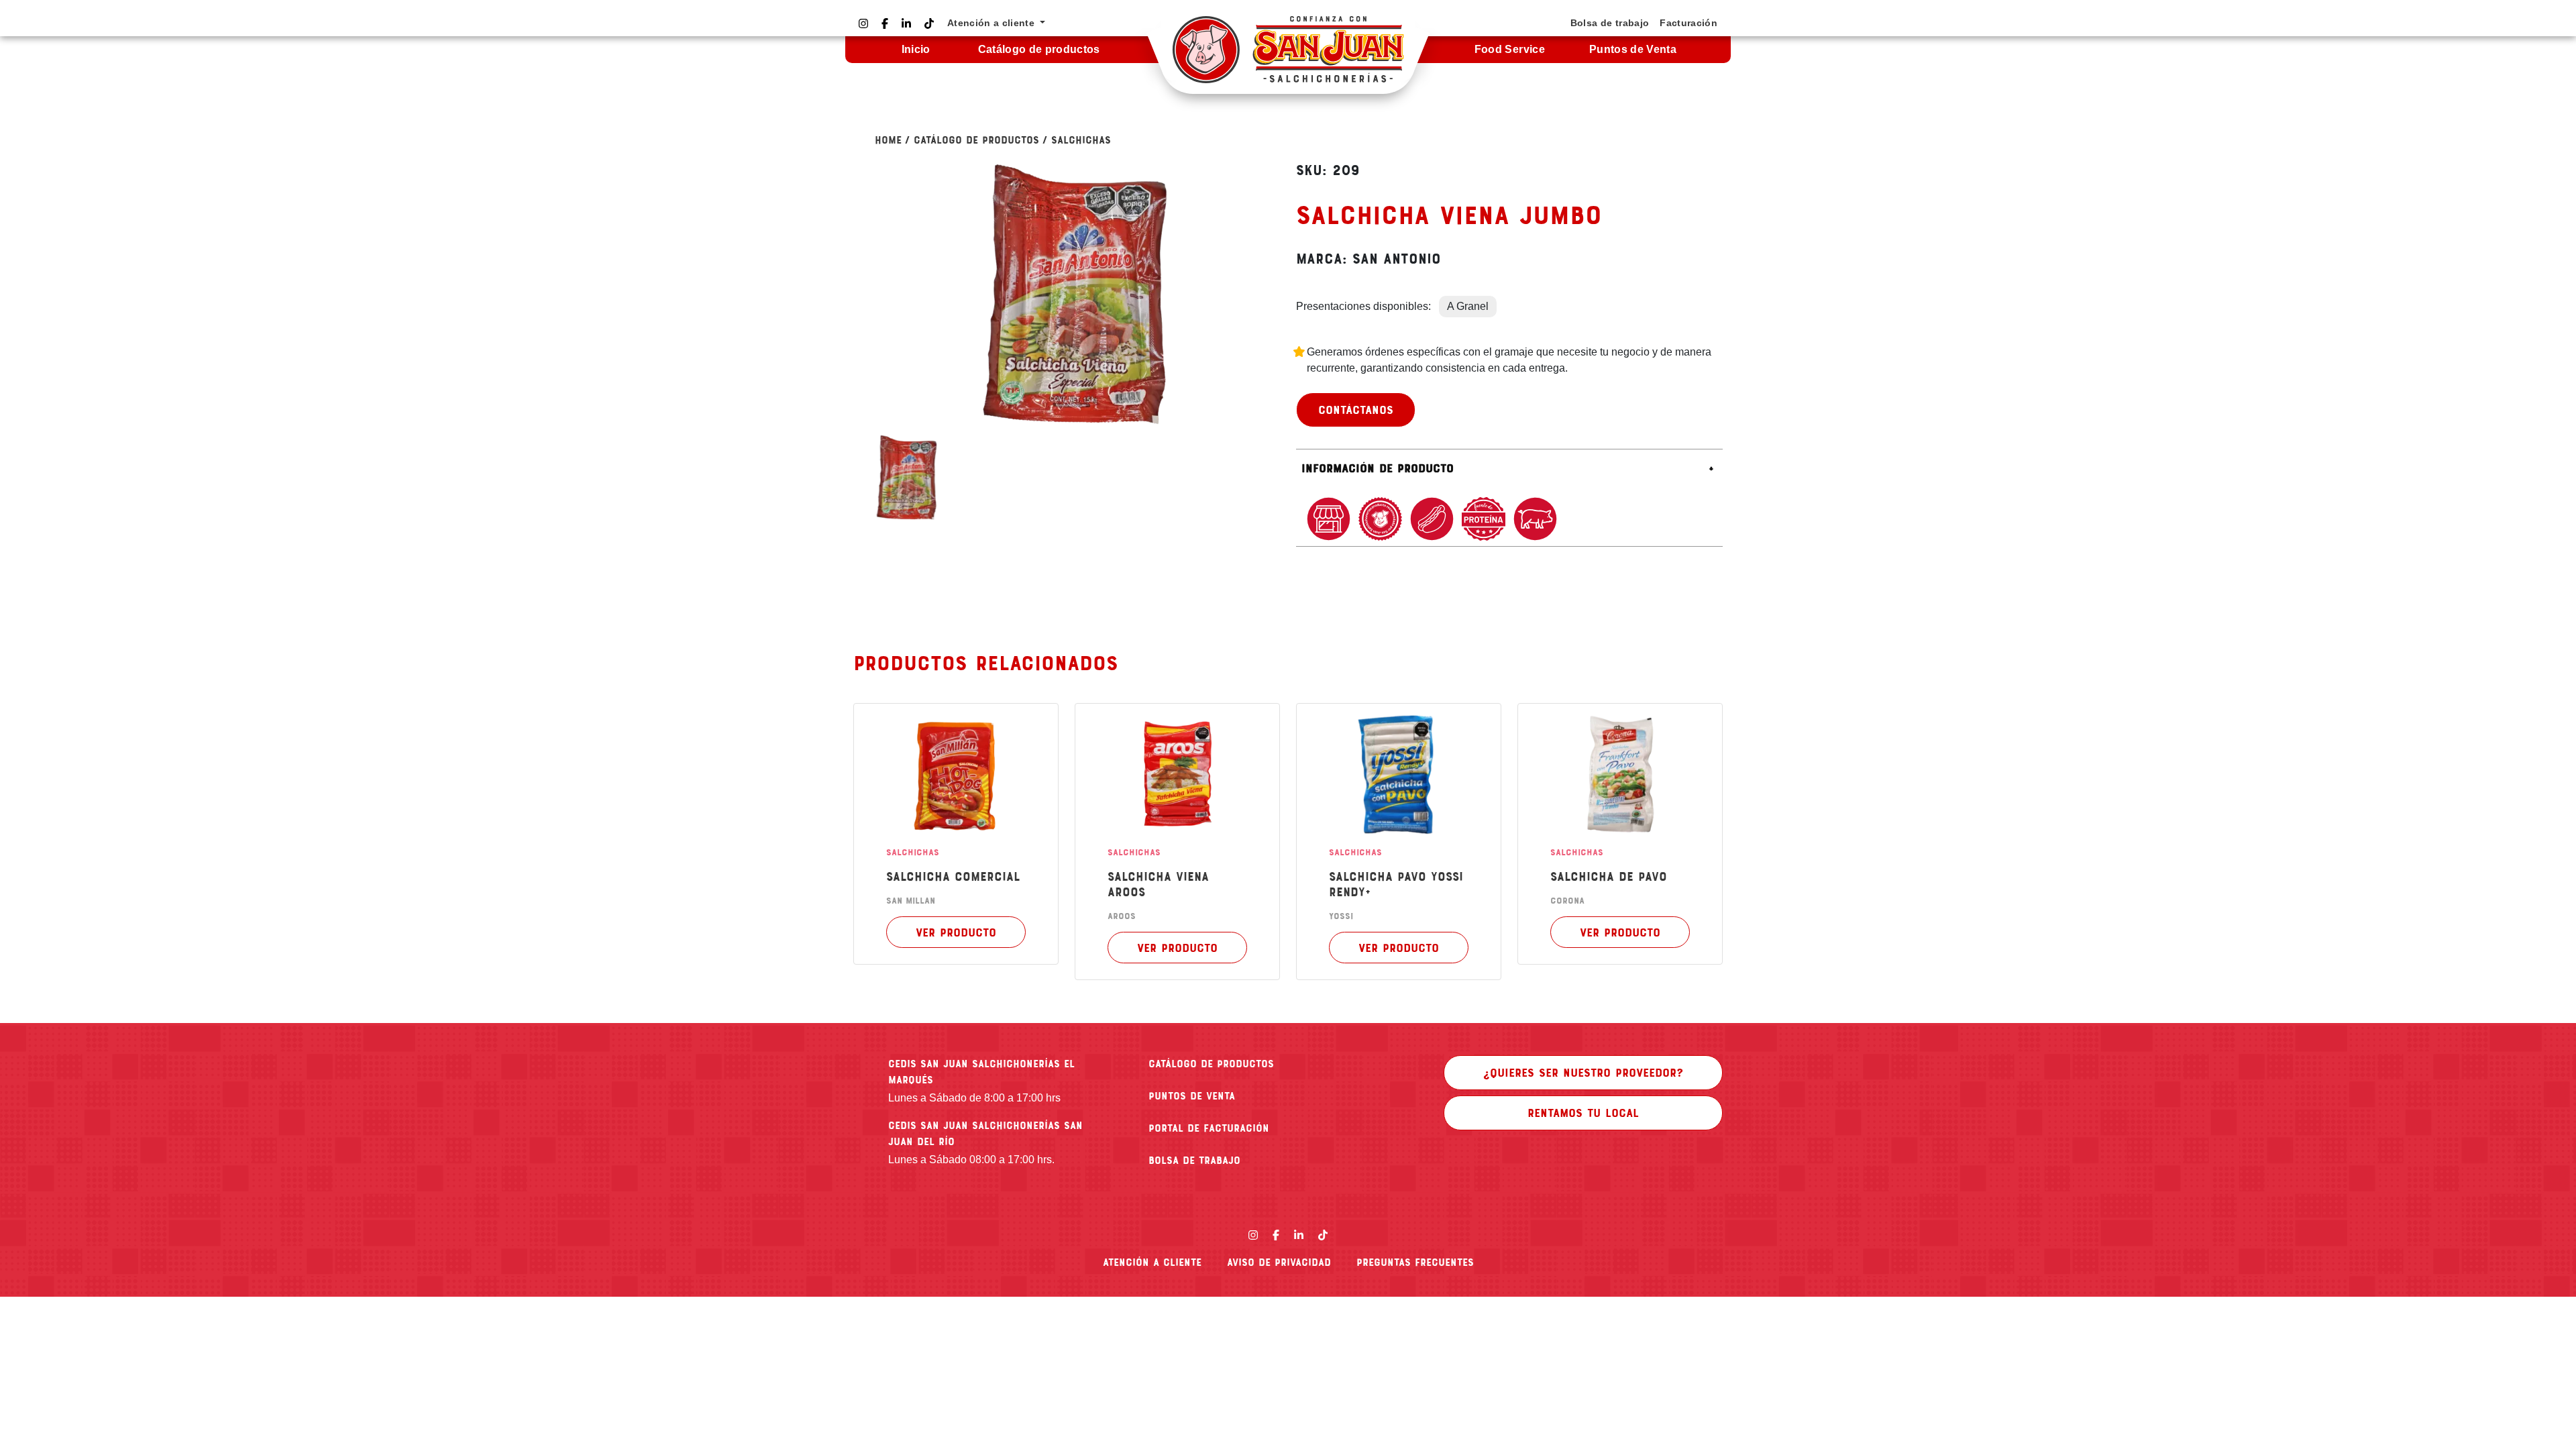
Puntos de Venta (1633, 49)
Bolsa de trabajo (1610, 23)
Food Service (1510, 49)
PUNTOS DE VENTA (1192, 1095)
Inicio (916, 49)
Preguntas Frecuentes (1415, 1262)
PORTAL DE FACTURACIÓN (1209, 1128)
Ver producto (956, 932)
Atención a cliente (1152, 1262)
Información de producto (1378, 468)
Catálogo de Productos (976, 140)
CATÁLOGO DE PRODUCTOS (1211, 1063)
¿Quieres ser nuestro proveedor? (1583, 1072)
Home (888, 140)
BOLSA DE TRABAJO (1194, 1160)
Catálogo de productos (1039, 49)
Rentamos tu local (1583, 1112)
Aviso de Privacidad (1279, 1262)
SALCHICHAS (1081, 140)
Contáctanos (1356, 409)
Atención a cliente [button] (992, 23)
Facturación (1688, 23)
